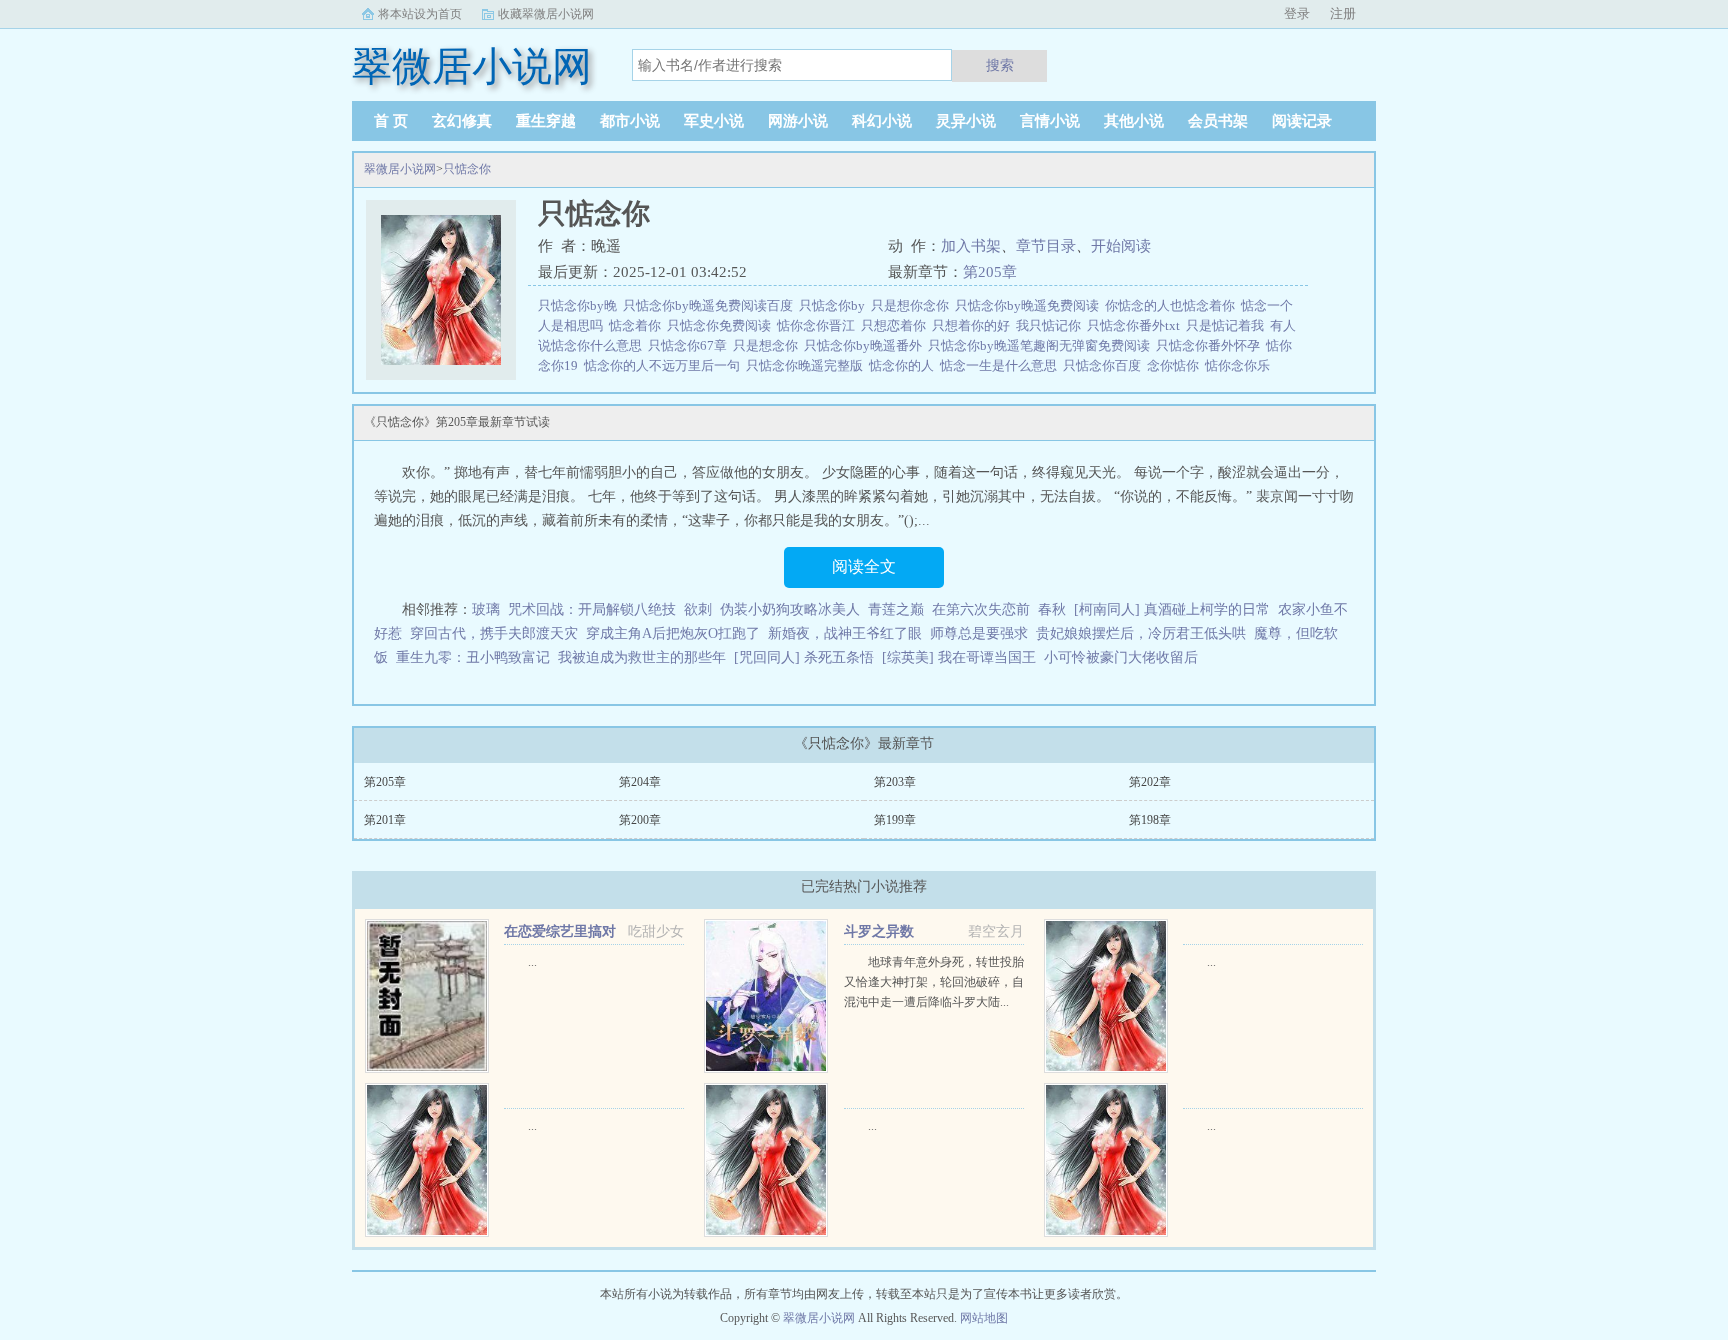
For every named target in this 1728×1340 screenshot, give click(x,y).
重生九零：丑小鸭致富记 (473, 657)
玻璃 (486, 609)
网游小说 (798, 121)
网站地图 (984, 1318)
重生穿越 (546, 121)
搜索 (1000, 65)
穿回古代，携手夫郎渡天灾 (494, 633)
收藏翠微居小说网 (546, 14)
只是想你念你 (913, 305)
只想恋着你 (896, 325)
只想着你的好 (974, 325)
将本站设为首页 (420, 14)
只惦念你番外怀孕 (1211, 345)
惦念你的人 (904, 365)
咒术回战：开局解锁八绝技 (592, 609)
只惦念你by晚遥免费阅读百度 (711, 305)
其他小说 (1134, 121)
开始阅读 (1121, 246)
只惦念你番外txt (1136, 325)
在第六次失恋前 (981, 609)
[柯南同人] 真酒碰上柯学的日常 (1172, 609)
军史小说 (714, 121)
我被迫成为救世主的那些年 (642, 657)
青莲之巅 (896, 609)
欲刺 (698, 609)
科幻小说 (882, 121)
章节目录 (1046, 246)
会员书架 (1218, 121)
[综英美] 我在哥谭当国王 (959, 657)
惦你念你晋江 (819, 325)
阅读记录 (1302, 121)
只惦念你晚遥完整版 (807, 365)
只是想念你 (768, 345)
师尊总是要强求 (979, 633)
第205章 (990, 272)
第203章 (895, 782)
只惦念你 (467, 169)
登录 (1297, 13)
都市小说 (630, 121)
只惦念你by (835, 305)
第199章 (895, 820)
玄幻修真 (462, 121)
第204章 (640, 782)
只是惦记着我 (1228, 325)
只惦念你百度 (1105, 365)
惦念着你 (638, 325)
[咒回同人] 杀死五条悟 (804, 657)
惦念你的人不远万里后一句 (665, 365)
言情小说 (1050, 121)
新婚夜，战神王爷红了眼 (845, 633)
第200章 (640, 820)
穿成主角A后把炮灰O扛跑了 (673, 633)
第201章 (385, 820)
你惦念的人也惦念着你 (1173, 305)
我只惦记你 (1051, 325)
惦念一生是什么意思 (1001, 365)
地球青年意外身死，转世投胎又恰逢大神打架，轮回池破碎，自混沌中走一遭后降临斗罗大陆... (934, 982)
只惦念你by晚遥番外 (866, 345)
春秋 (1052, 609)
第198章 (1150, 820)
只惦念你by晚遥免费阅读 (1030, 305)
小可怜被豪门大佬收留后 (1121, 657)
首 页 (391, 121)
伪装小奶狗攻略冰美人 (790, 609)
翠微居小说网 (400, 169)
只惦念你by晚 (580, 305)
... (532, 962)
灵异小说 (966, 121)
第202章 (1150, 782)
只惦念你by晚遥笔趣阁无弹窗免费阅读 (1042, 345)
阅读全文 (864, 566)
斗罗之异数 (879, 931)
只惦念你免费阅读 (722, 325)
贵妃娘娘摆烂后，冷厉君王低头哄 (1141, 633)
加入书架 (971, 246)
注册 (1343, 13)
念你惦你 (1176, 365)
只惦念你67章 (690, 345)
